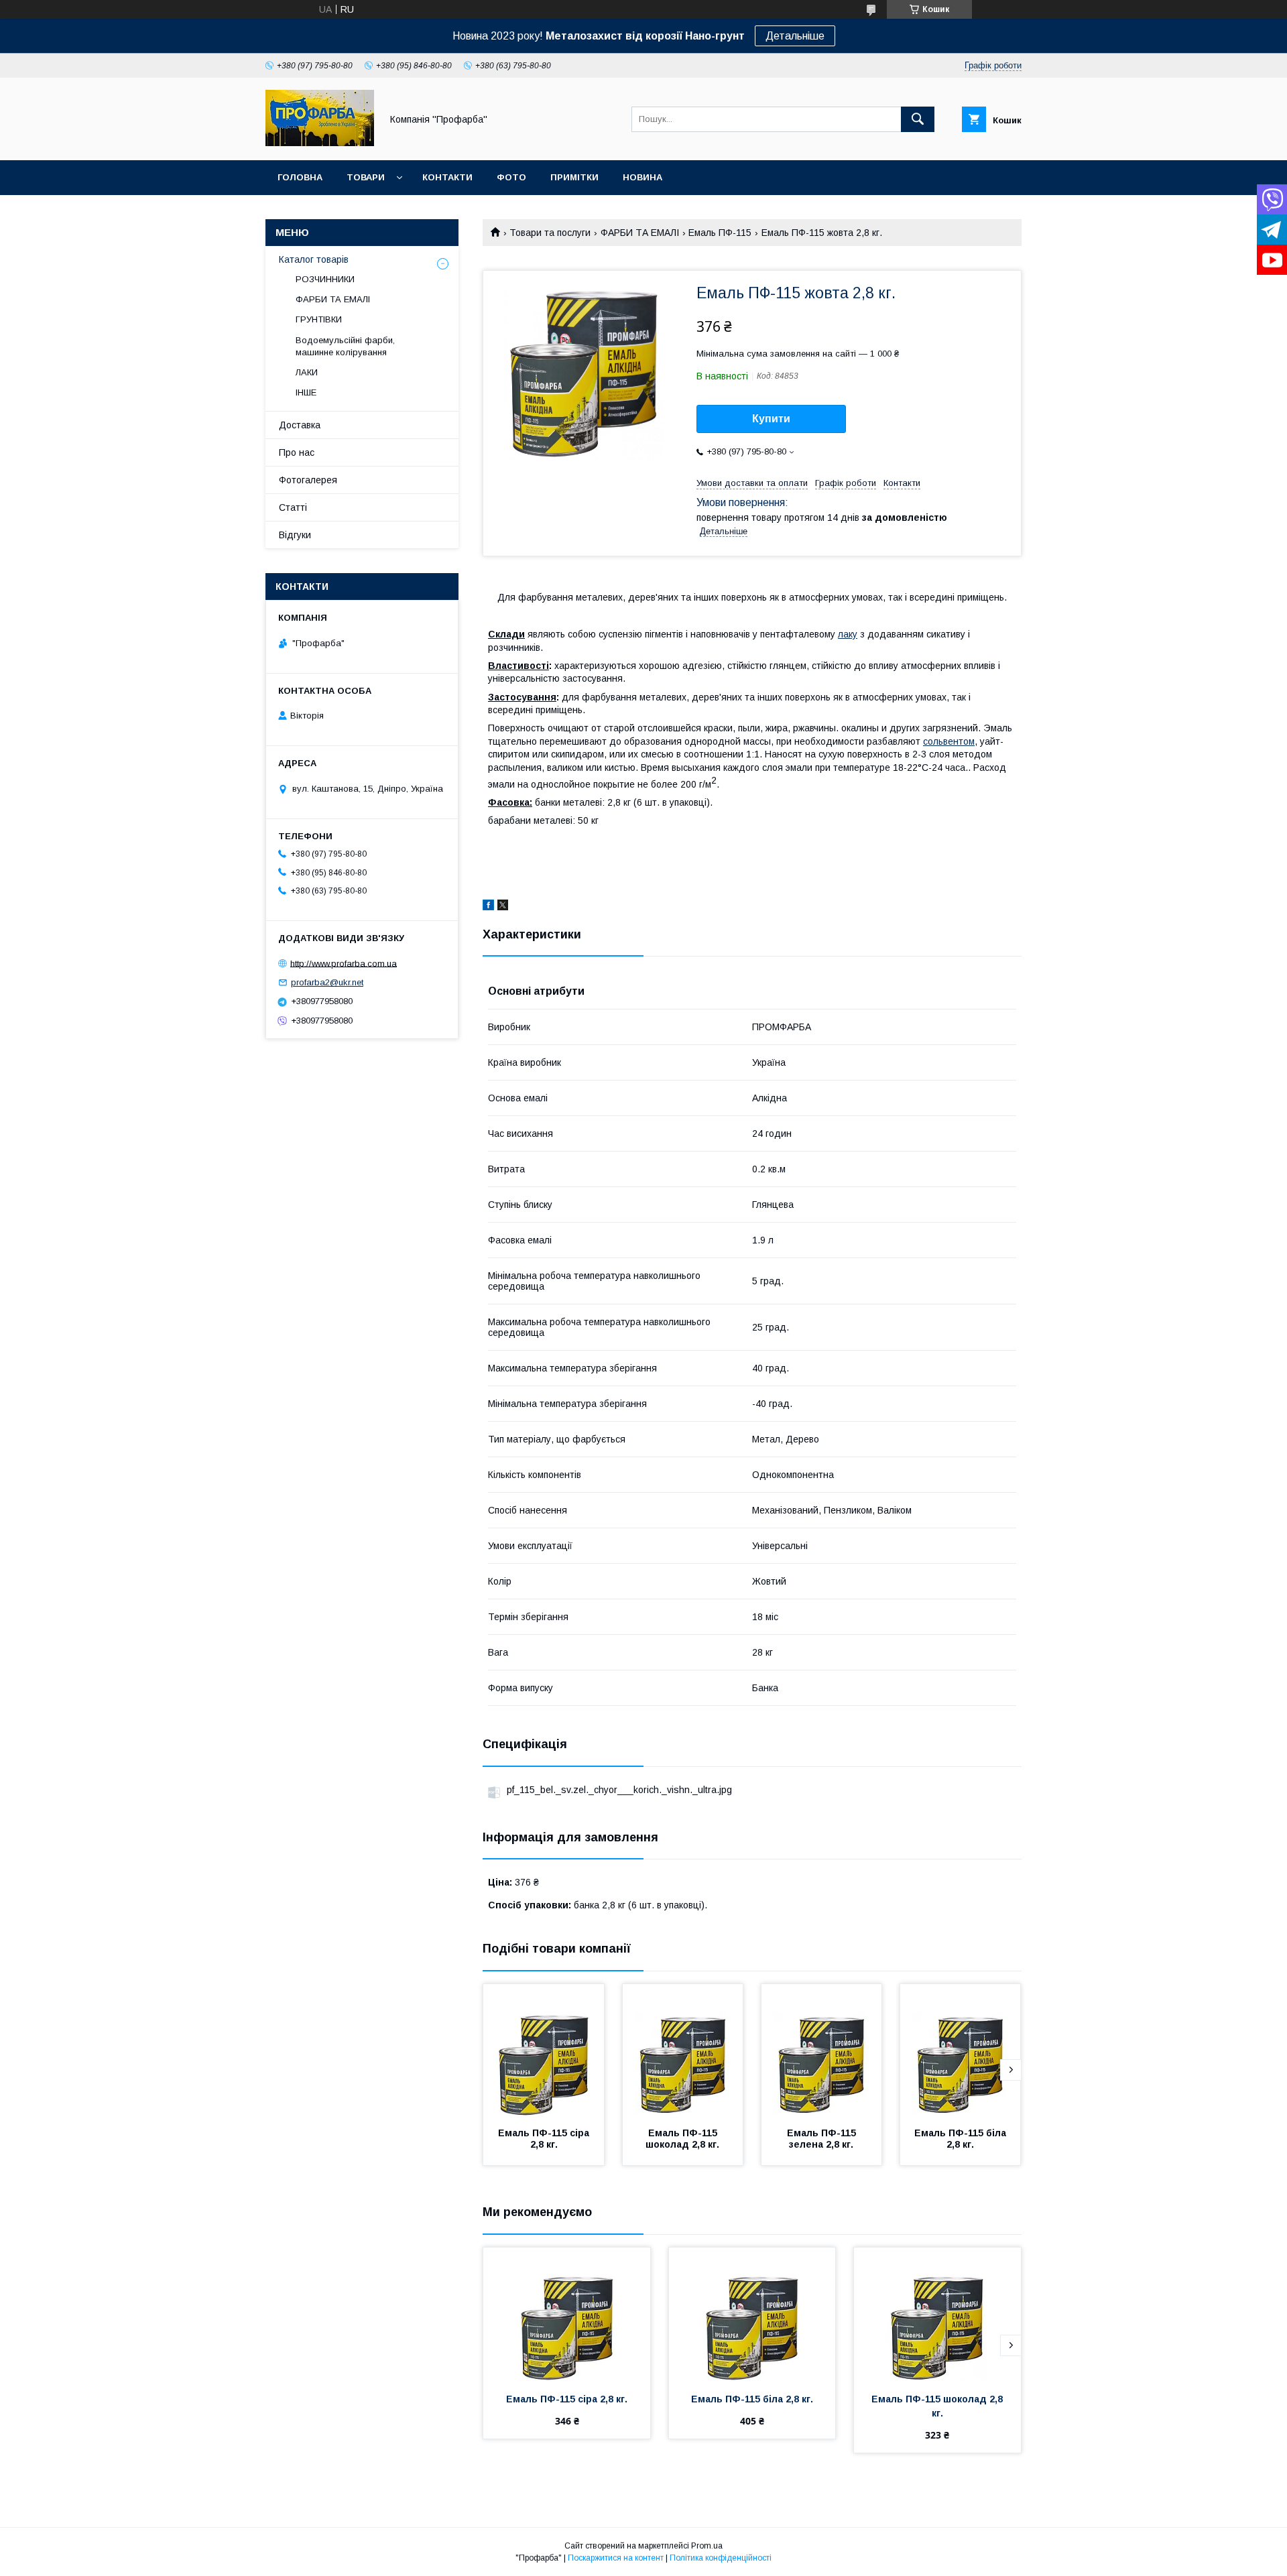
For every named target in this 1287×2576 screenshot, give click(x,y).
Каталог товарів (314, 259)
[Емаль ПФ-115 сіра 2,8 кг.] (544, 2051)
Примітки (574, 177)
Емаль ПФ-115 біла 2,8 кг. (962, 2139)
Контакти (447, 177)
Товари (366, 177)
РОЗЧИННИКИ (325, 279)
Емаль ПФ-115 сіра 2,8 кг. (545, 2139)
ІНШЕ (306, 392)
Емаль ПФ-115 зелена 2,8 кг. (823, 2139)
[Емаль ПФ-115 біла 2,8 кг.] (961, 2051)
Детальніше (795, 36)
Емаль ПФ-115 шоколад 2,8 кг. (683, 2139)
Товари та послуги (550, 233)
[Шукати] (918, 119)
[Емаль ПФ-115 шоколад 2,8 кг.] (683, 2051)
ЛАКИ (307, 372)
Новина (642, 177)
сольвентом (949, 741)
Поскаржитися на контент (616, 2558)
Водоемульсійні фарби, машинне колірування (345, 346)
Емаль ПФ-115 (720, 233)
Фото (511, 177)
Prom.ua (707, 2546)
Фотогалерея (308, 480)
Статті (293, 507)
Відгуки (295, 535)
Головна (300, 177)
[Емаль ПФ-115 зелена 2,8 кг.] (822, 2051)
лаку (848, 634)
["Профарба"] (320, 143)
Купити (771, 419)
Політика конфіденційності (721, 2558)
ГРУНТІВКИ (319, 319)
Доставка (300, 425)
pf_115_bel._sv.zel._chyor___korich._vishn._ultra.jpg (619, 1790)
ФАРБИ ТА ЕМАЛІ (640, 233)
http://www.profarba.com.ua (344, 963)
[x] (503, 907)
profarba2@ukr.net (327, 982)
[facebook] (488, 907)
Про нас (297, 452)
